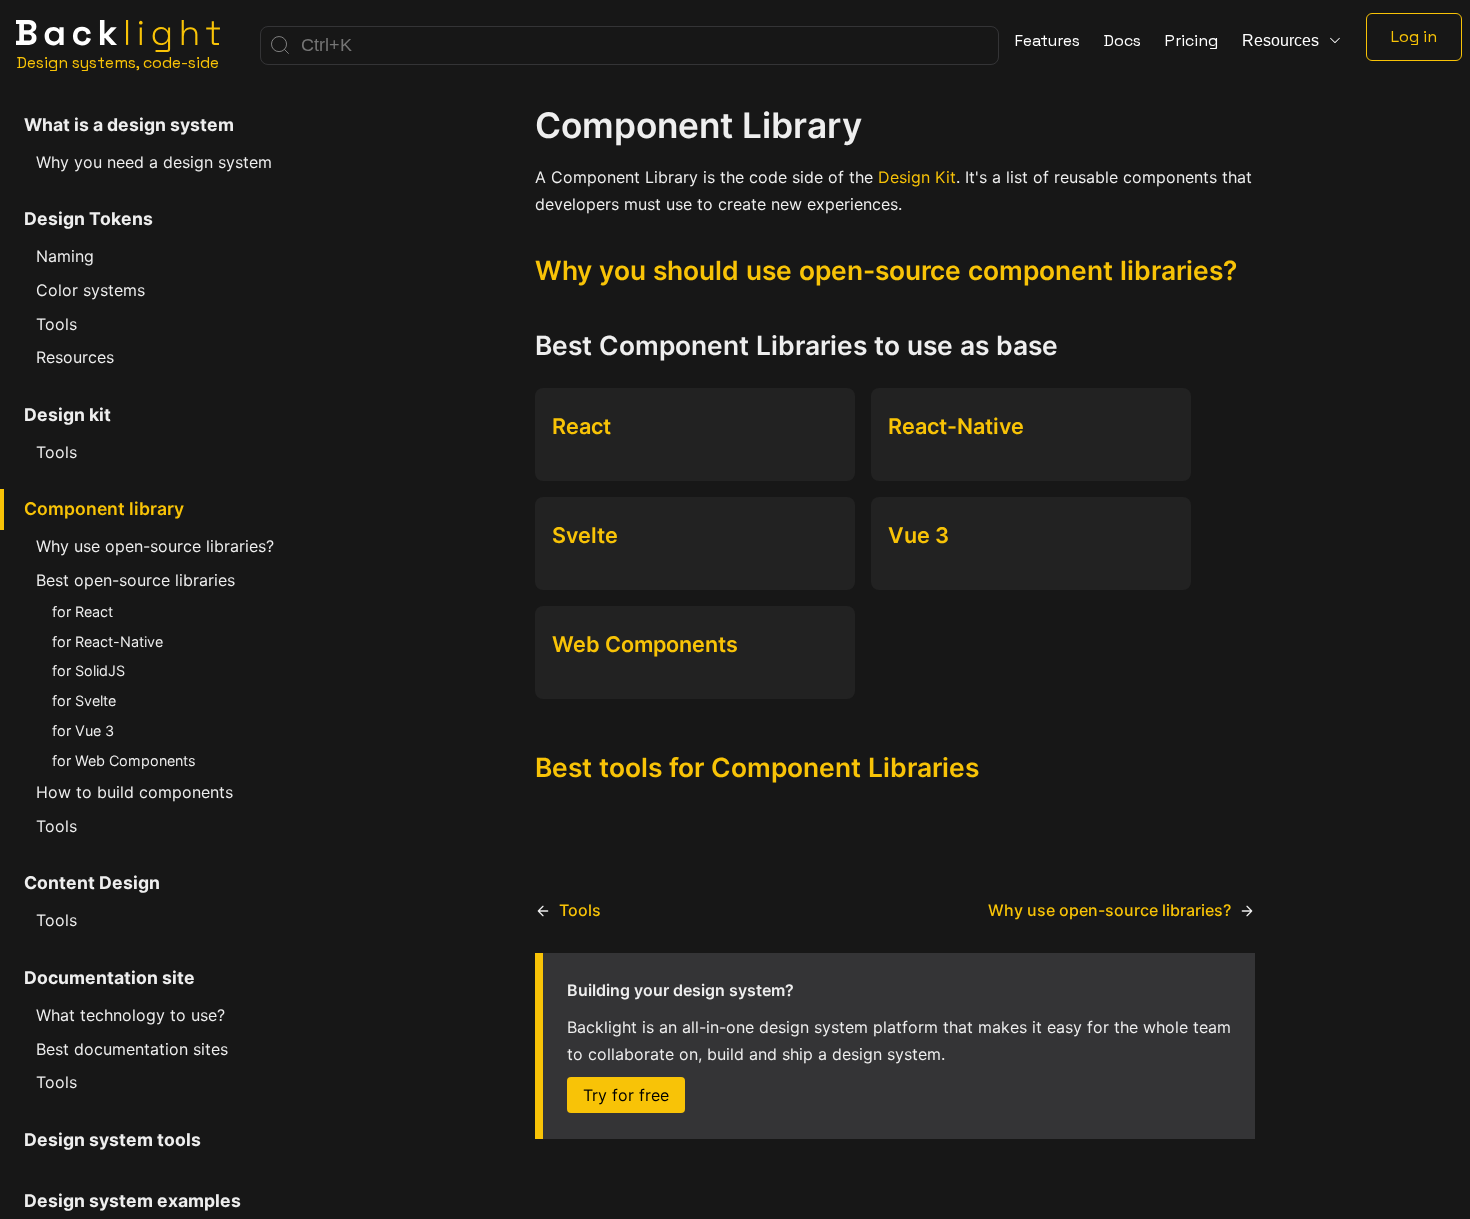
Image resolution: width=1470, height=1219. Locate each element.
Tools (56, 324)
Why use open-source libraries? (155, 546)
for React (82, 611)
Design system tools (112, 1139)
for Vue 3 (83, 730)
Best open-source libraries (135, 580)
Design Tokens (88, 218)
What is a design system (129, 124)
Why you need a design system (154, 162)
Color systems (90, 290)
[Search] (629, 45)
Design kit (67, 414)
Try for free (626, 1095)
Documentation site (109, 977)
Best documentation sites (132, 1049)
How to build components (134, 792)
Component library (104, 508)
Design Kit (917, 177)
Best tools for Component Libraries (757, 767)
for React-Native (107, 641)
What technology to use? (130, 1015)
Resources (75, 357)
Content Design (92, 882)
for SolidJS (88, 670)
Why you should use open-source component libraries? (886, 270)
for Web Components (124, 760)
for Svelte (84, 700)
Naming (65, 256)
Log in (1414, 36)
